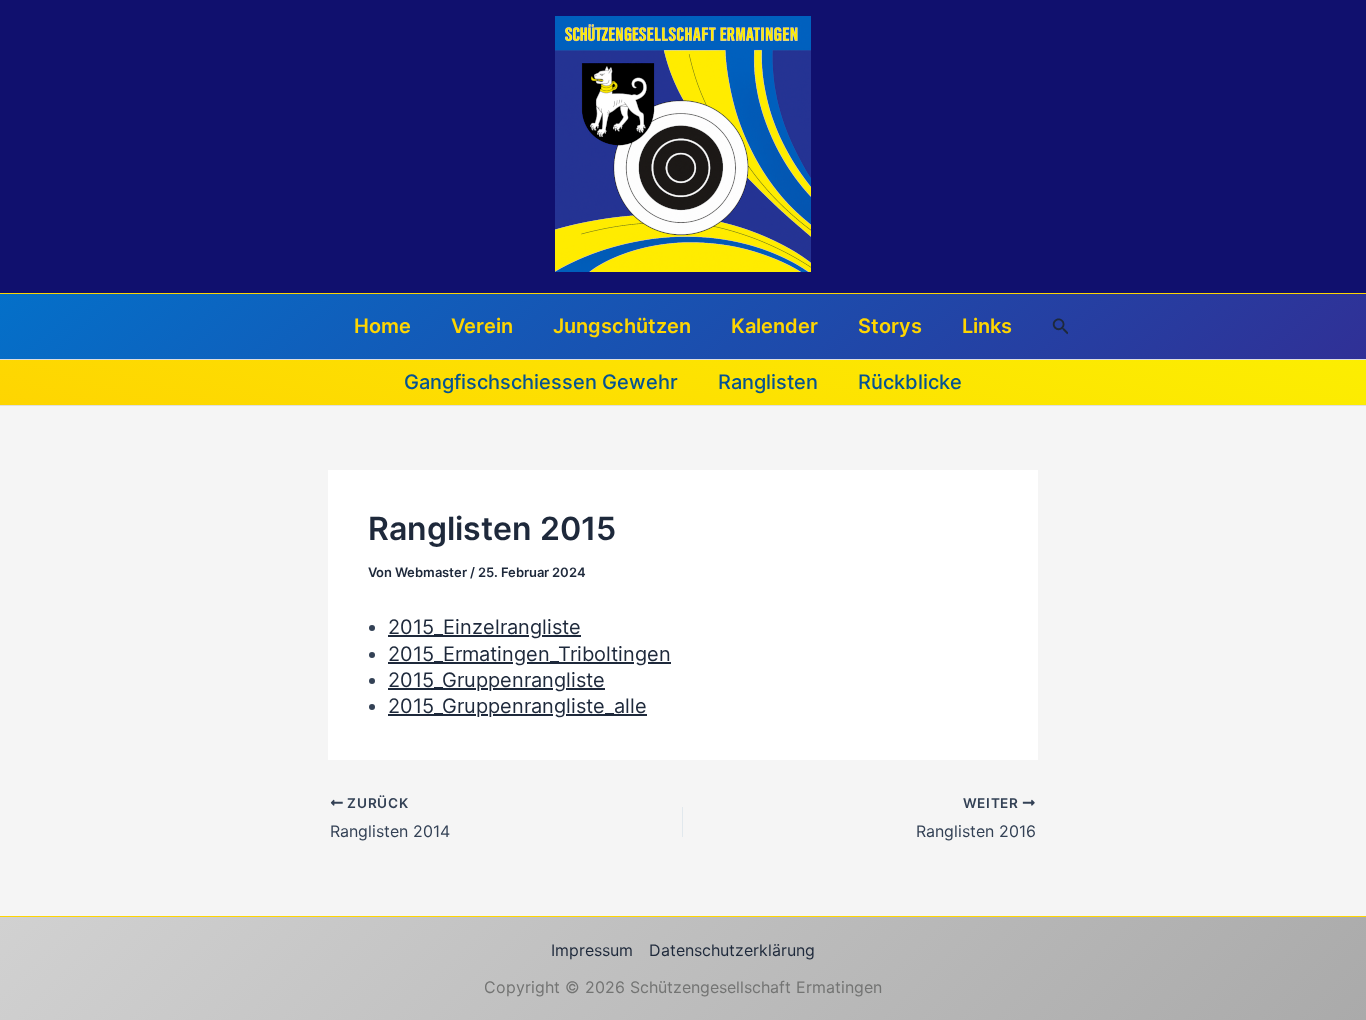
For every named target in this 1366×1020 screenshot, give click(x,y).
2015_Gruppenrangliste (496, 680)
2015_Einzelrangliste (484, 627)
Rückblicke (910, 382)
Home (382, 326)
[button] (1061, 326)
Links (987, 326)
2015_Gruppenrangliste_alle (517, 706)
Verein (482, 326)
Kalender (774, 326)
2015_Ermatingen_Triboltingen (529, 654)
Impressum (592, 950)
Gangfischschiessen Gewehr (541, 382)
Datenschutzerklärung (732, 950)
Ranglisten (768, 382)
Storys (890, 326)
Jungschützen (622, 326)
